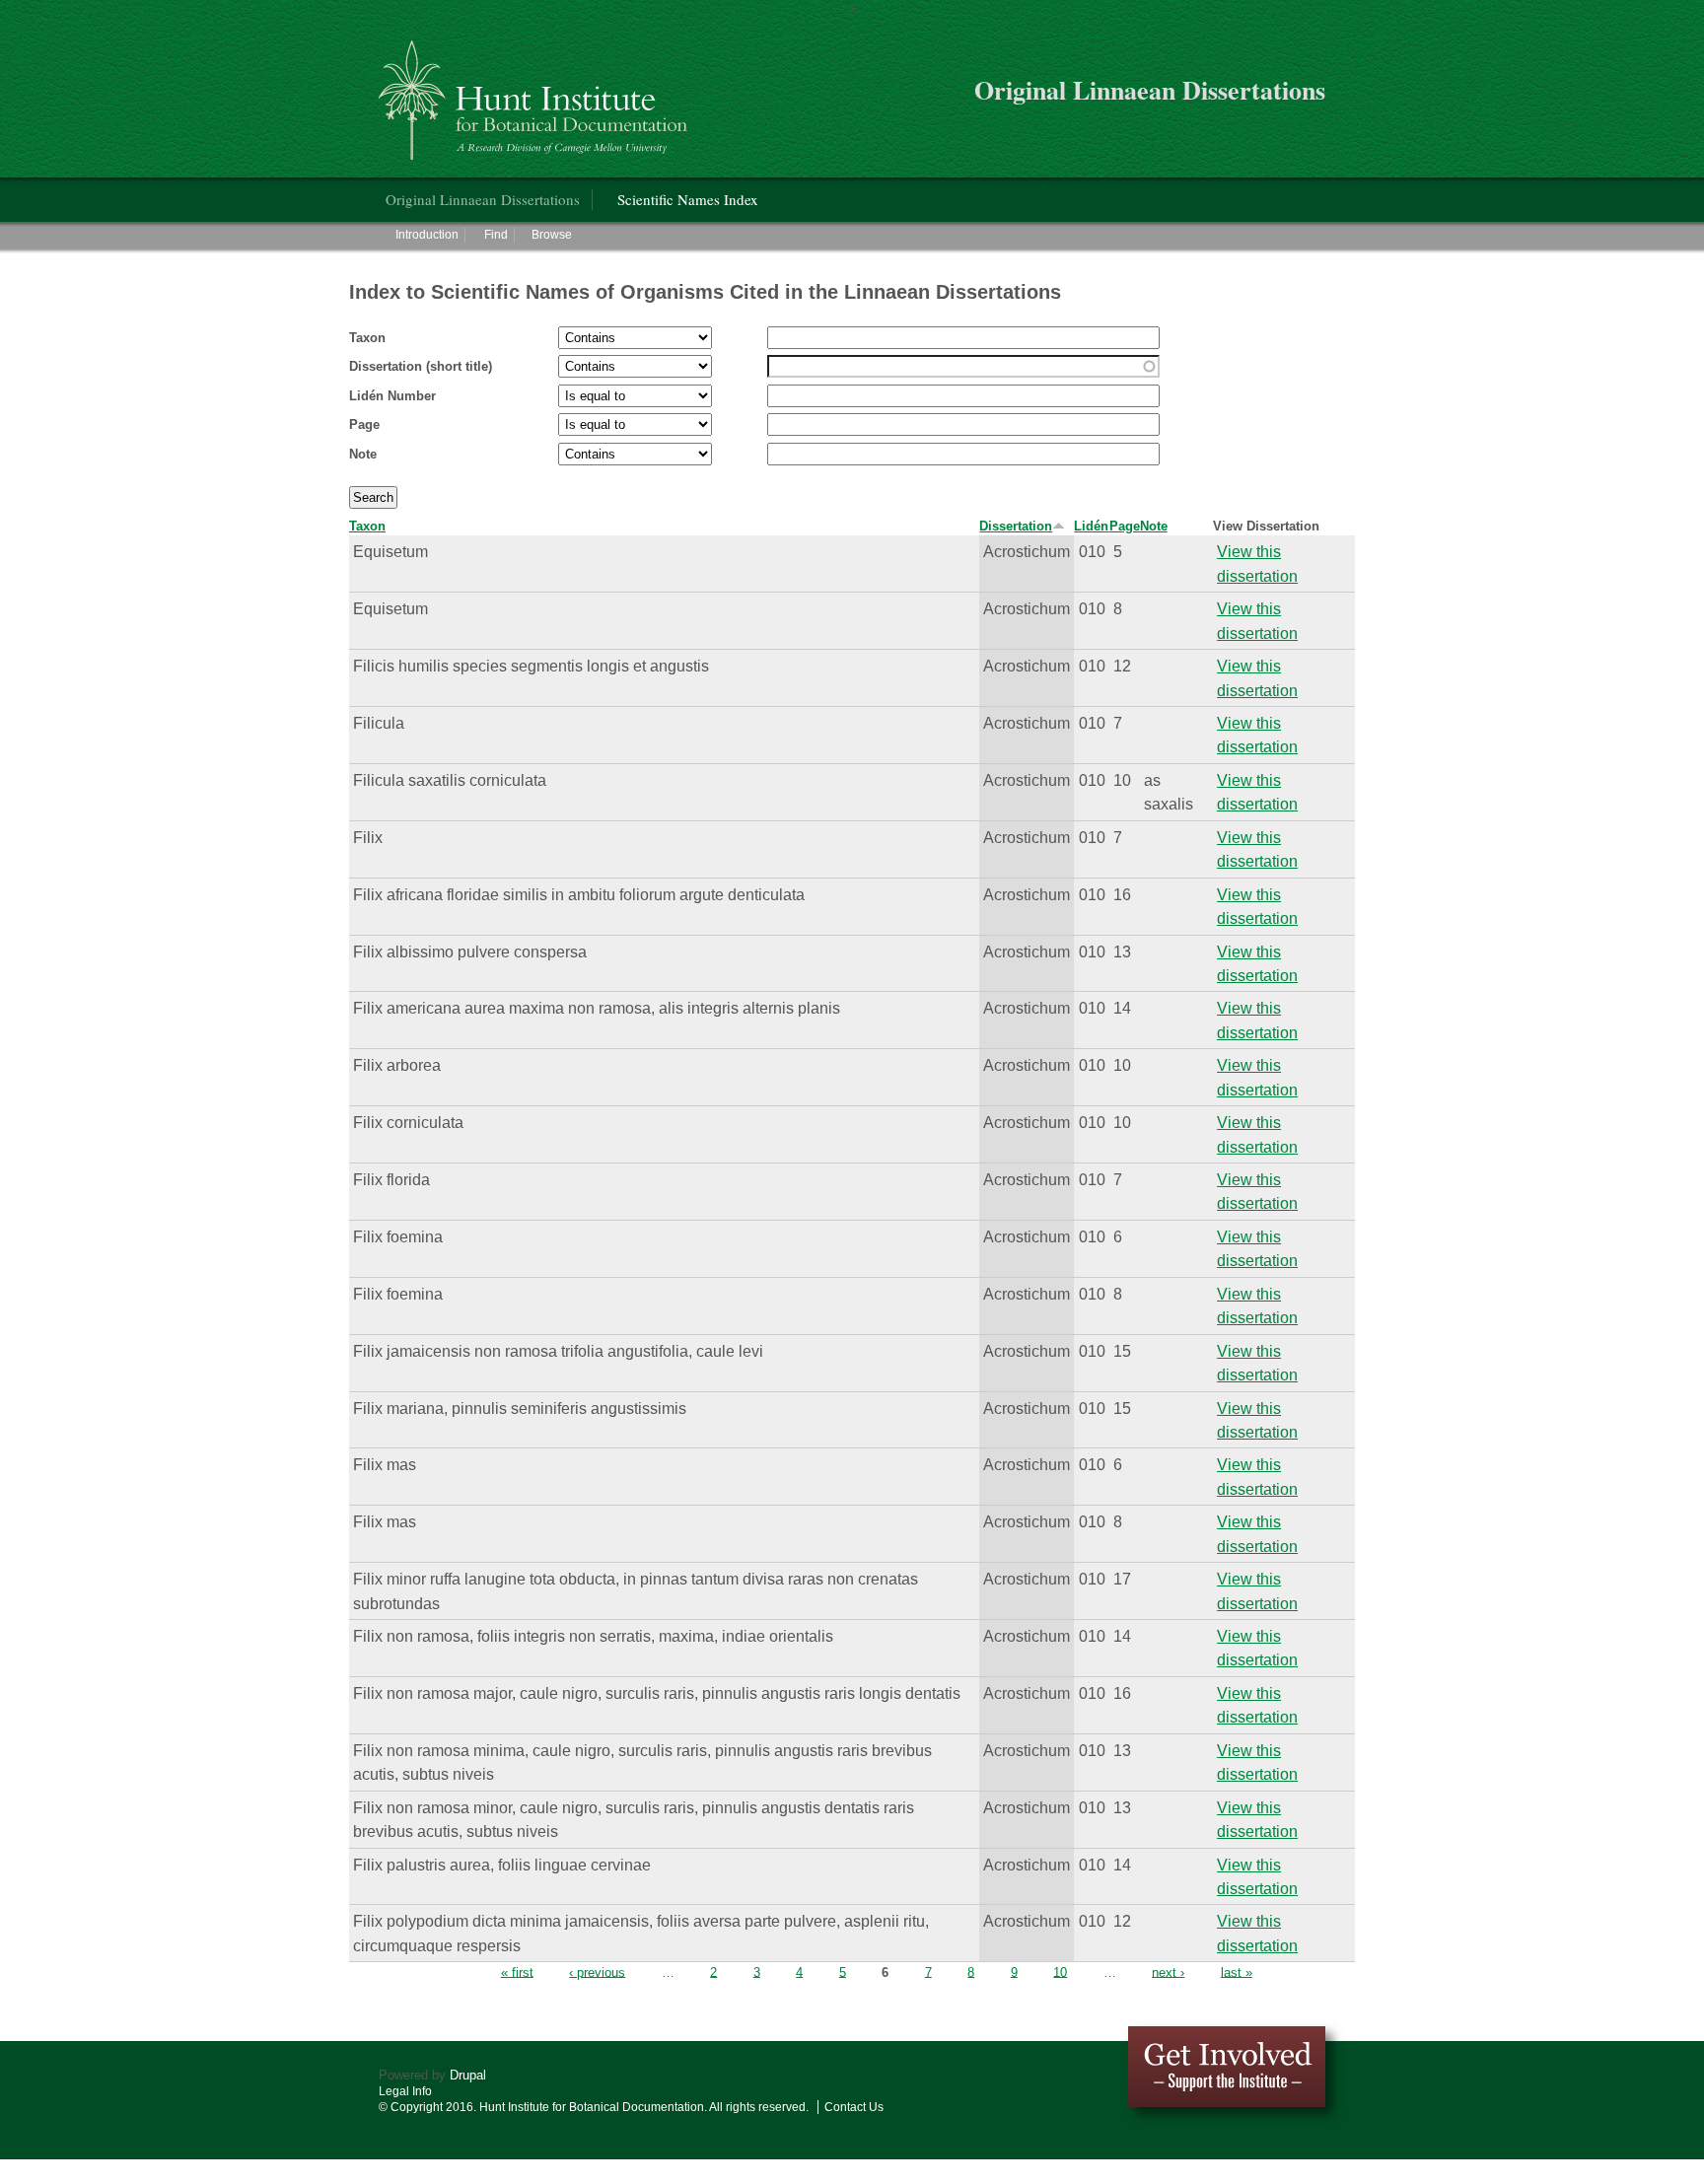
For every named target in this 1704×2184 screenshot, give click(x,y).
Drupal (468, 2075)
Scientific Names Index (688, 199)
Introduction (427, 235)
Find (496, 235)
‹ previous (597, 1972)
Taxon (367, 338)
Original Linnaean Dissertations (483, 199)
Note (363, 454)
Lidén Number (392, 396)
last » (1237, 1972)
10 (1060, 1972)
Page (364, 424)
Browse (552, 235)
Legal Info (405, 2091)
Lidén (1091, 526)
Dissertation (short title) (421, 366)
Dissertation (1016, 526)
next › (1168, 1972)
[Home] (536, 92)
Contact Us (854, 2107)
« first (517, 1972)
